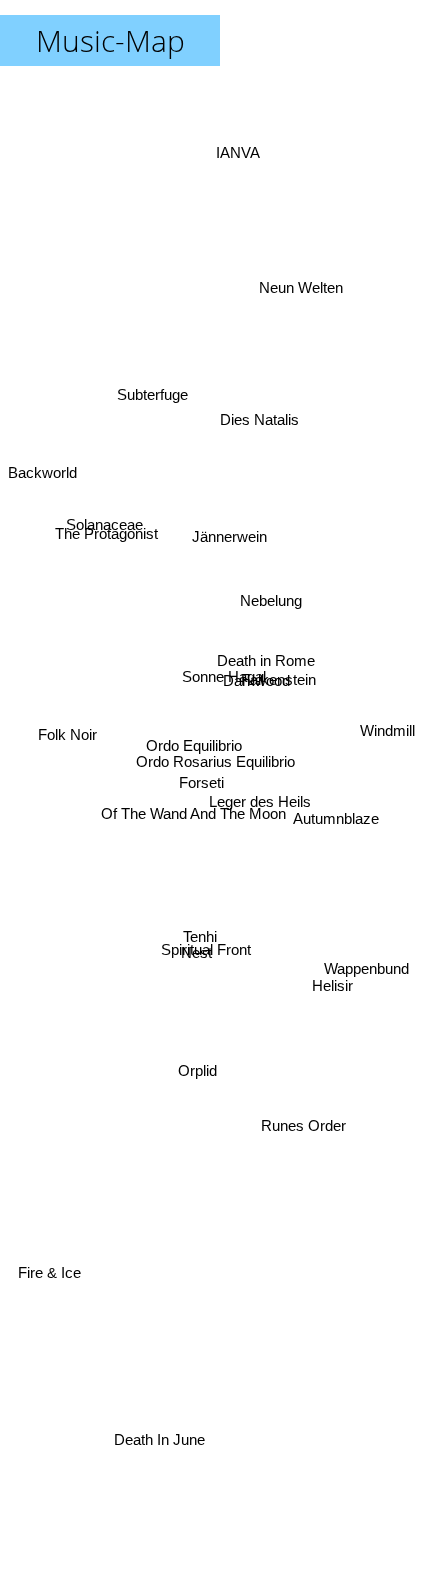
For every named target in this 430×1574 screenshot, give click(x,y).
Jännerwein (225, 533)
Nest (198, 961)
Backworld (42, 456)
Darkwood (254, 672)
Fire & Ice (51, 1283)
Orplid (205, 1078)
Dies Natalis (254, 415)
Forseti (201, 786)
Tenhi (205, 946)
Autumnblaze (336, 851)
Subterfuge (161, 354)
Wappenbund (367, 983)
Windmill (393, 735)
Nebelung (271, 592)
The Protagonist (105, 545)
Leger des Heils (262, 789)
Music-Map (110, 40)
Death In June (155, 1439)
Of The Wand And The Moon (194, 819)
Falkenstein (277, 636)
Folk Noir (67, 713)
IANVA (237, 140)
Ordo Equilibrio (192, 749)
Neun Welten (301, 287)
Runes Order (306, 1125)
